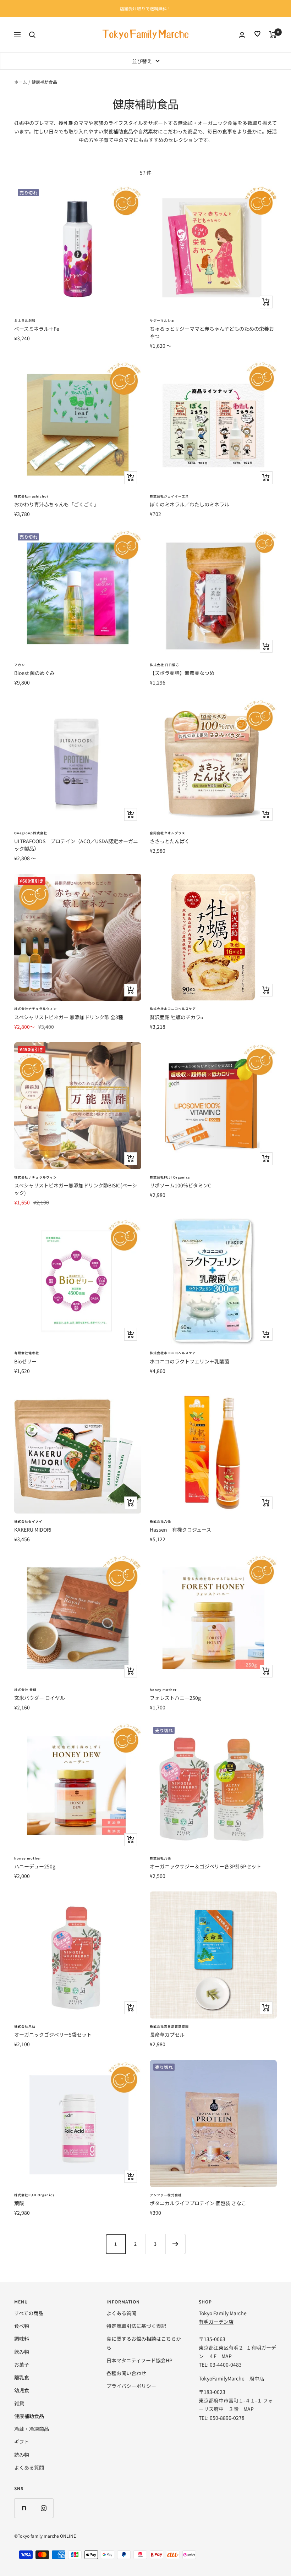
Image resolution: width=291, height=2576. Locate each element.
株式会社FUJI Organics (170, 1177)
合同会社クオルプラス (168, 833)
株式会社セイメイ (28, 1522)
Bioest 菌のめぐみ (34, 673)
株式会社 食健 (25, 1690)
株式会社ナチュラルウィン (35, 1009)
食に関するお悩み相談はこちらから (144, 2343)
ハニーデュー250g (35, 1866)
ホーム (21, 82)
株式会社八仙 (160, 1522)
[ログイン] (242, 35)
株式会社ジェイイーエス (169, 496)
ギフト (22, 2442)
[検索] (32, 35)
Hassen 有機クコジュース (180, 1529)
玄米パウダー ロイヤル (40, 1698)
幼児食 (22, 2390)
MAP (227, 2356)
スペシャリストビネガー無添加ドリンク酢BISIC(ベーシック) (76, 1189)
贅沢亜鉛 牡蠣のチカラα (177, 1017)
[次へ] (175, 2244)
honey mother (163, 1690)
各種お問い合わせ (126, 2373)
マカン (20, 665)
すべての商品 (29, 2313)
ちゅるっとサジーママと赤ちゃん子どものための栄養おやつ (212, 332)
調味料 (22, 2339)
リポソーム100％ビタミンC (180, 1185)
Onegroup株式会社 (31, 833)
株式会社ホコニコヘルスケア (173, 1009)
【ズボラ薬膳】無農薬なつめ (182, 673)
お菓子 (22, 2364)
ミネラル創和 (25, 321)
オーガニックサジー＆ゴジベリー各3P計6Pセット (205, 1866)
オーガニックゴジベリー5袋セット (53, 2034)
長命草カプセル (167, 2034)
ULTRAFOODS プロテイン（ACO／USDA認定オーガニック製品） (76, 845)
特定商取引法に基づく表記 (136, 2326)
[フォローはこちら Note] (24, 2508)
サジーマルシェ (162, 321)
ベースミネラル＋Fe (37, 329)
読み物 (22, 2455)
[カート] (273, 35)
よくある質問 (29, 2467)
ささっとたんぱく (170, 841)
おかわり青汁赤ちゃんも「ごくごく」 (56, 504)
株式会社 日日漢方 (164, 665)
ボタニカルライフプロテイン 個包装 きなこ (198, 2203)
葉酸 (19, 2203)
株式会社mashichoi (31, 496)
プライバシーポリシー (131, 2386)
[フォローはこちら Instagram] (43, 2508)
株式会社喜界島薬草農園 (169, 2026)
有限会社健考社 (27, 1353)
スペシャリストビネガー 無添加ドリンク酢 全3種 (69, 1017)
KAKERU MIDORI (33, 1529)
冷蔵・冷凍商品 (32, 2429)
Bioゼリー (25, 1361)
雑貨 (19, 2403)
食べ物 (22, 2326)
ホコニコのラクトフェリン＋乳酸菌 (190, 1361)
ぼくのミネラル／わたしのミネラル (190, 504)
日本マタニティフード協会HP (139, 2360)
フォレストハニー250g (175, 1698)
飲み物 (22, 2352)
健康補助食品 (29, 2416)
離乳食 (22, 2377)
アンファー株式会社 (166, 2195)
